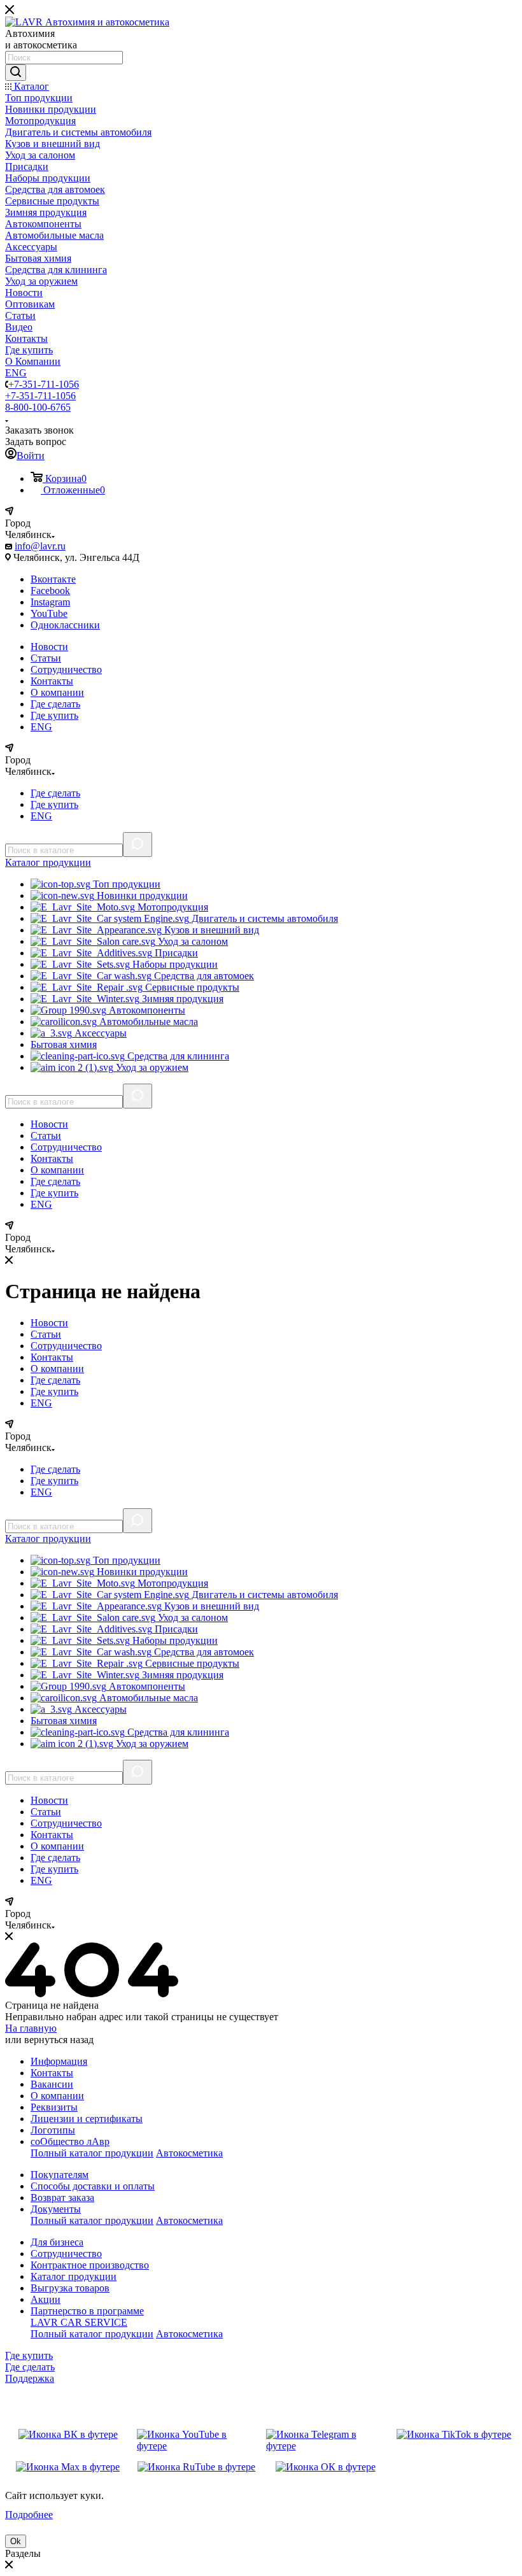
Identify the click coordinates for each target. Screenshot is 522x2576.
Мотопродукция (172, 907)
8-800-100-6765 (38, 407)
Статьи (46, 658)
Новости (49, 647)
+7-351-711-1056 (44, 384)
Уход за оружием (151, 1067)
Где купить (54, 715)
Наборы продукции (174, 964)
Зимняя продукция (181, 999)
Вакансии (52, 2084)
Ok (16, 2541)
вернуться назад (59, 2040)
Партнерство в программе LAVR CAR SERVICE (87, 2317)
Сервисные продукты (191, 987)
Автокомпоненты (146, 1010)
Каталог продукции (74, 2276)
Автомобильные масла (147, 1022)
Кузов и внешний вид (210, 930)
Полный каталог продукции (92, 2153)
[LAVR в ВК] (68, 2440)
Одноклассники (65, 625)
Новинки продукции (141, 895)
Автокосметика (189, 2153)
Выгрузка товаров (70, 2288)
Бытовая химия (64, 1044)
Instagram (50, 602)
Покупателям (60, 2175)
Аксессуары (99, 1033)
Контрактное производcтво (90, 2265)
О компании (57, 692)
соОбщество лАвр (70, 2141)
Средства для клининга (177, 1056)
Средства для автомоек (203, 976)
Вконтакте (53, 579)
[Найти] (16, 73)
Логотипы (53, 2130)
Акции (46, 2299)
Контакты (52, 681)
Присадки (175, 953)
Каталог (48, 862)
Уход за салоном (192, 941)
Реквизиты (54, 2107)
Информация (59, 2061)
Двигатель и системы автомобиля (264, 918)
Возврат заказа (62, 2197)
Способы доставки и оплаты (93, 2186)
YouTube (49, 613)
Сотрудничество (66, 669)
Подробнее (29, 2515)
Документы (56, 2209)
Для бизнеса (57, 2242)
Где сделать (55, 704)
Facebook (50, 591)
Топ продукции (125, 884)
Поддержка (30, 2378)
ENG (41, 727)
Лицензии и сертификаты (87, 2119)
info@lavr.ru (40, 546)
